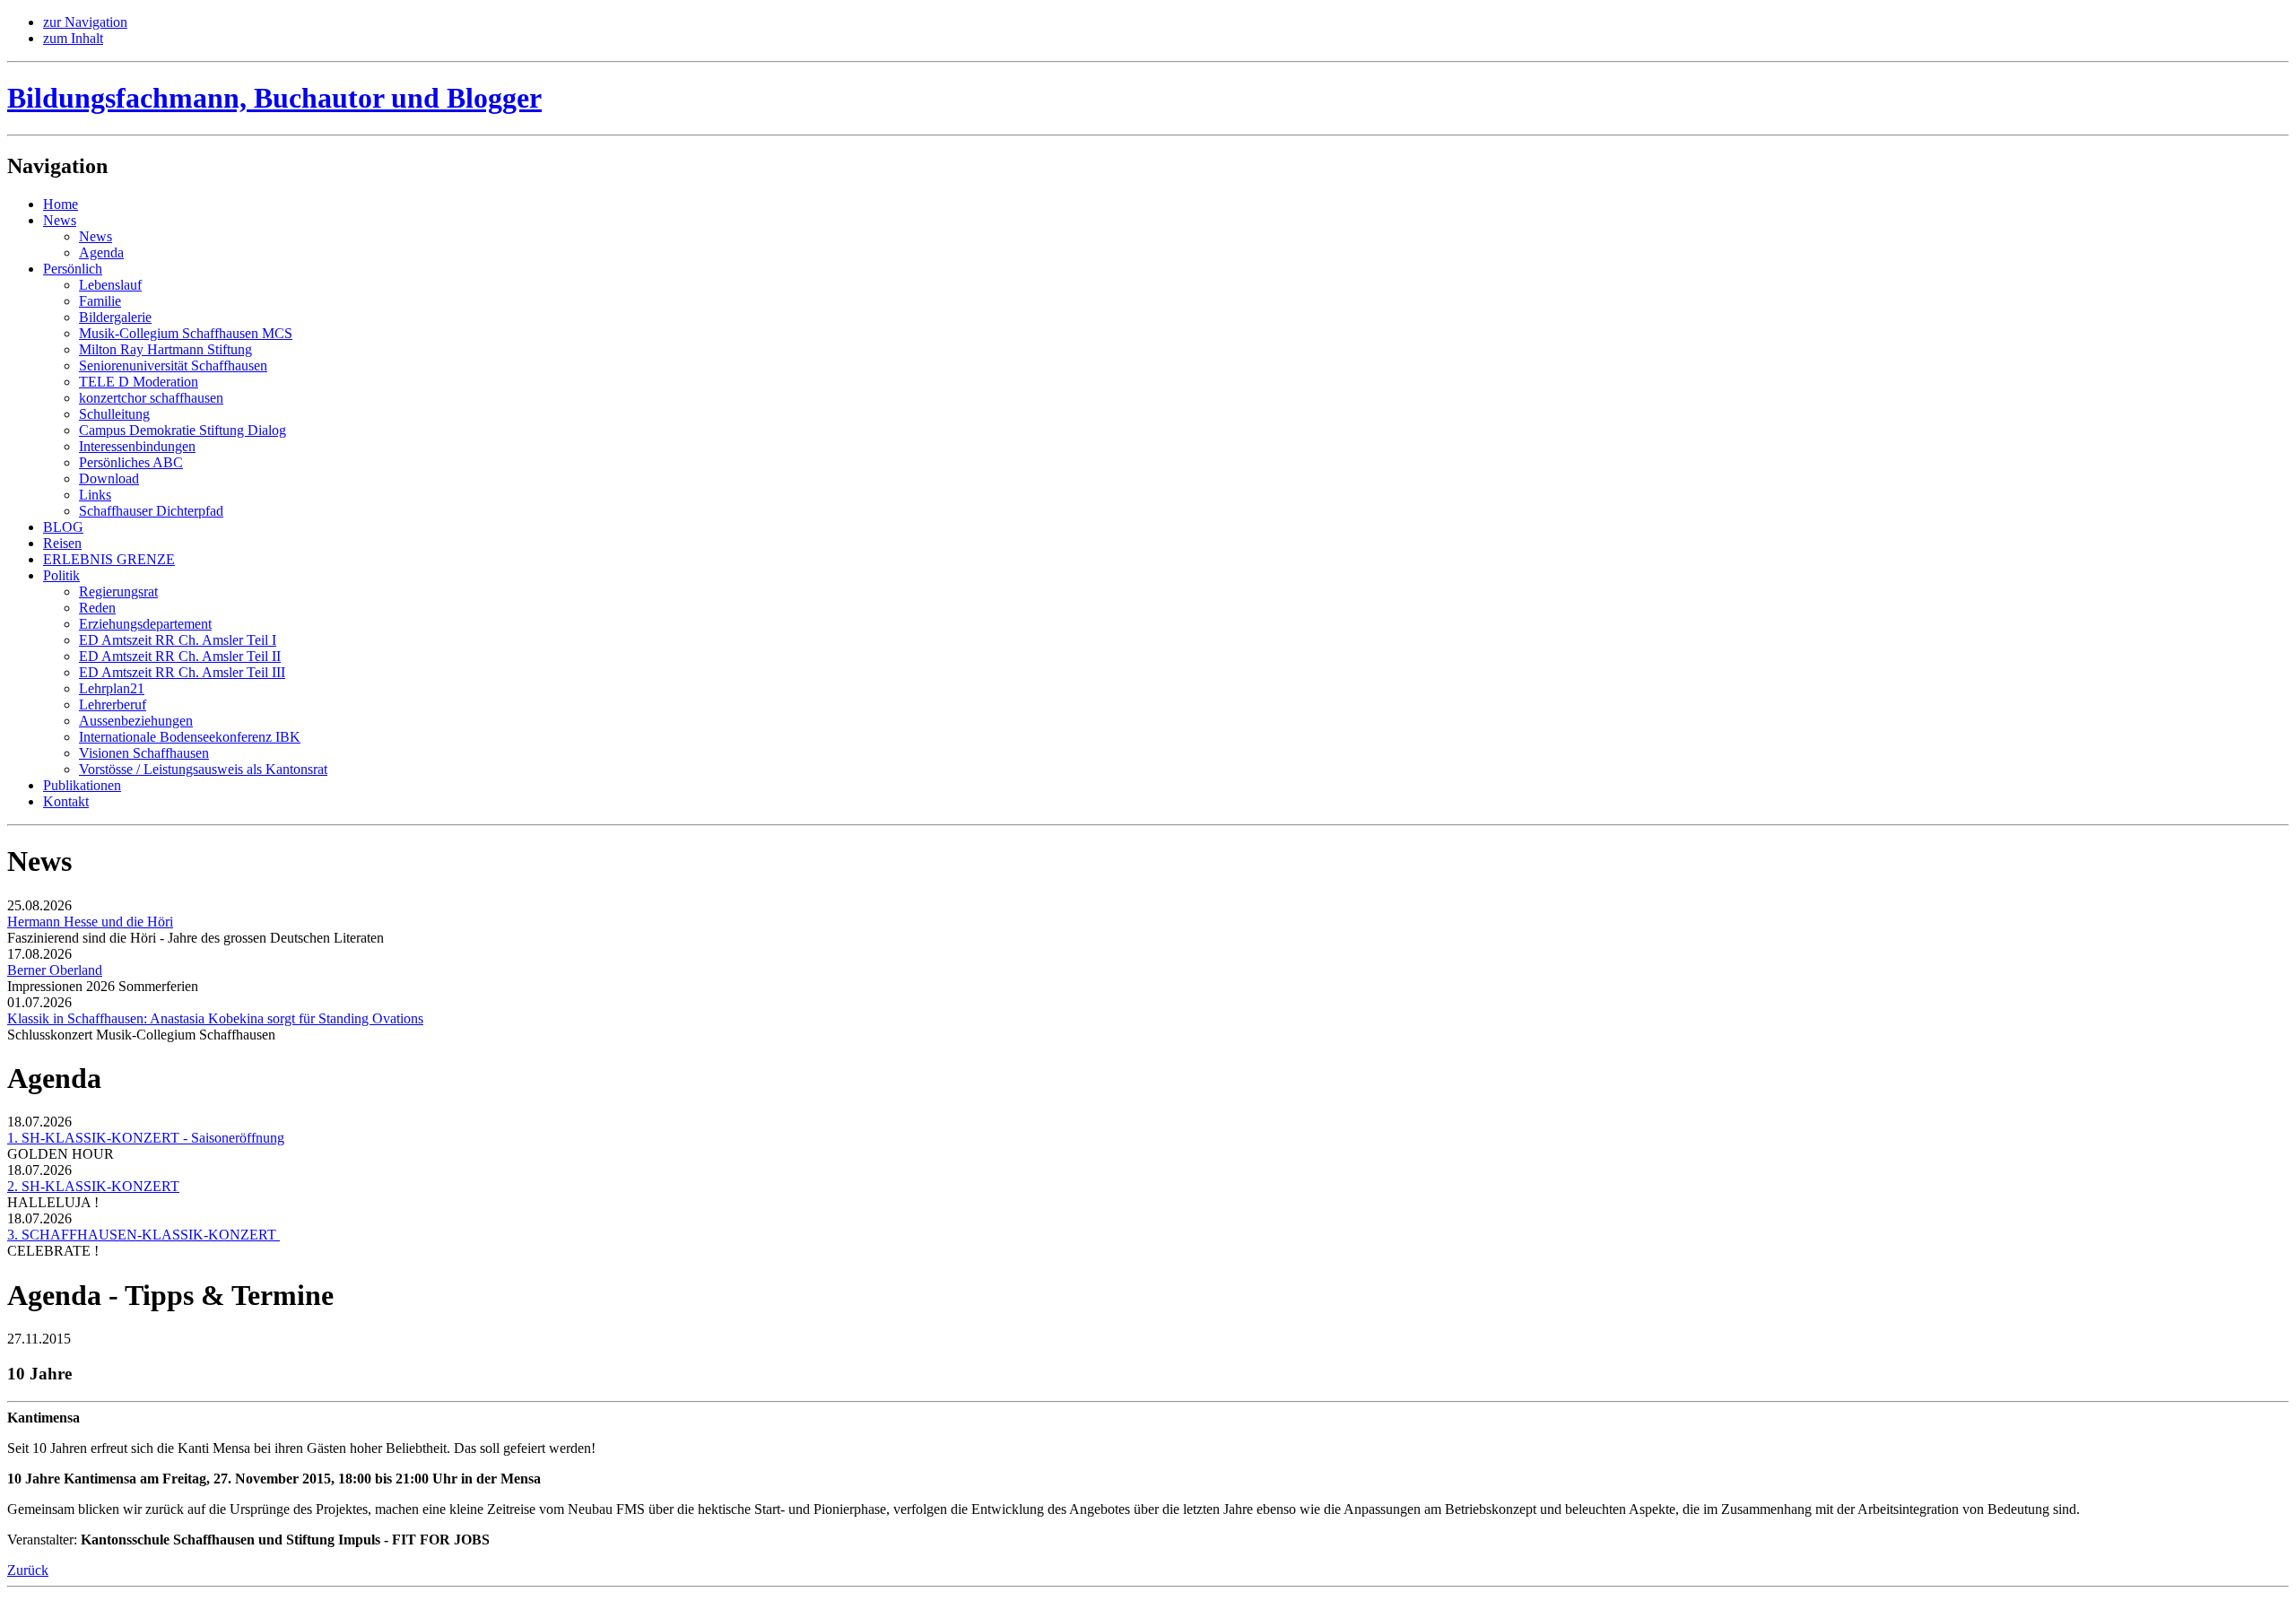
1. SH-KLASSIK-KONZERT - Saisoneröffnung (146, 1138)
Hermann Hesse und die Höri (90, 922)
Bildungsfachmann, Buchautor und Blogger (274, 98)
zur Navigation (85, 22)
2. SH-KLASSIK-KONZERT (93, 1186)
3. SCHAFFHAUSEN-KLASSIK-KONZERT (143, 1235)
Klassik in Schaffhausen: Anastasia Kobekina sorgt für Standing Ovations (215, 1018)
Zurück (28, 1570)
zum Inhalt (73, 38)
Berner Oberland (55, 970)
